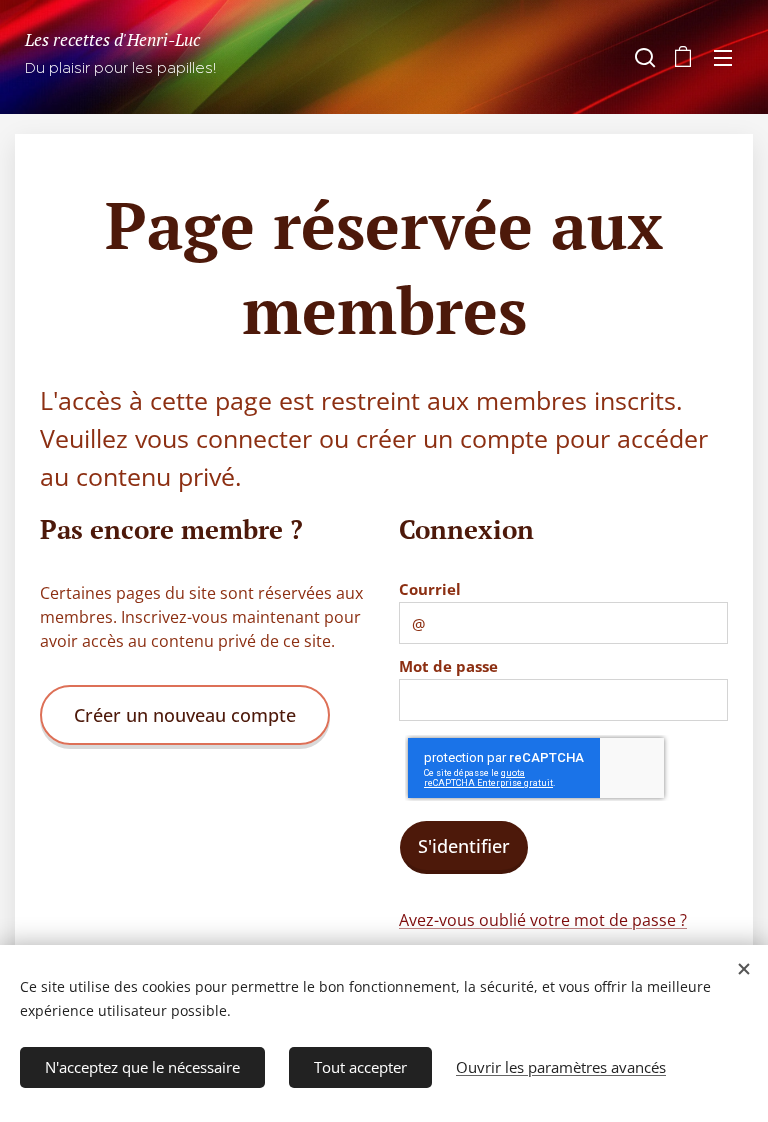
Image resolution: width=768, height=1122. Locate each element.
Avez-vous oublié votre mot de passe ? (543, 920)
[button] (643, 57)
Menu (723, 57)
